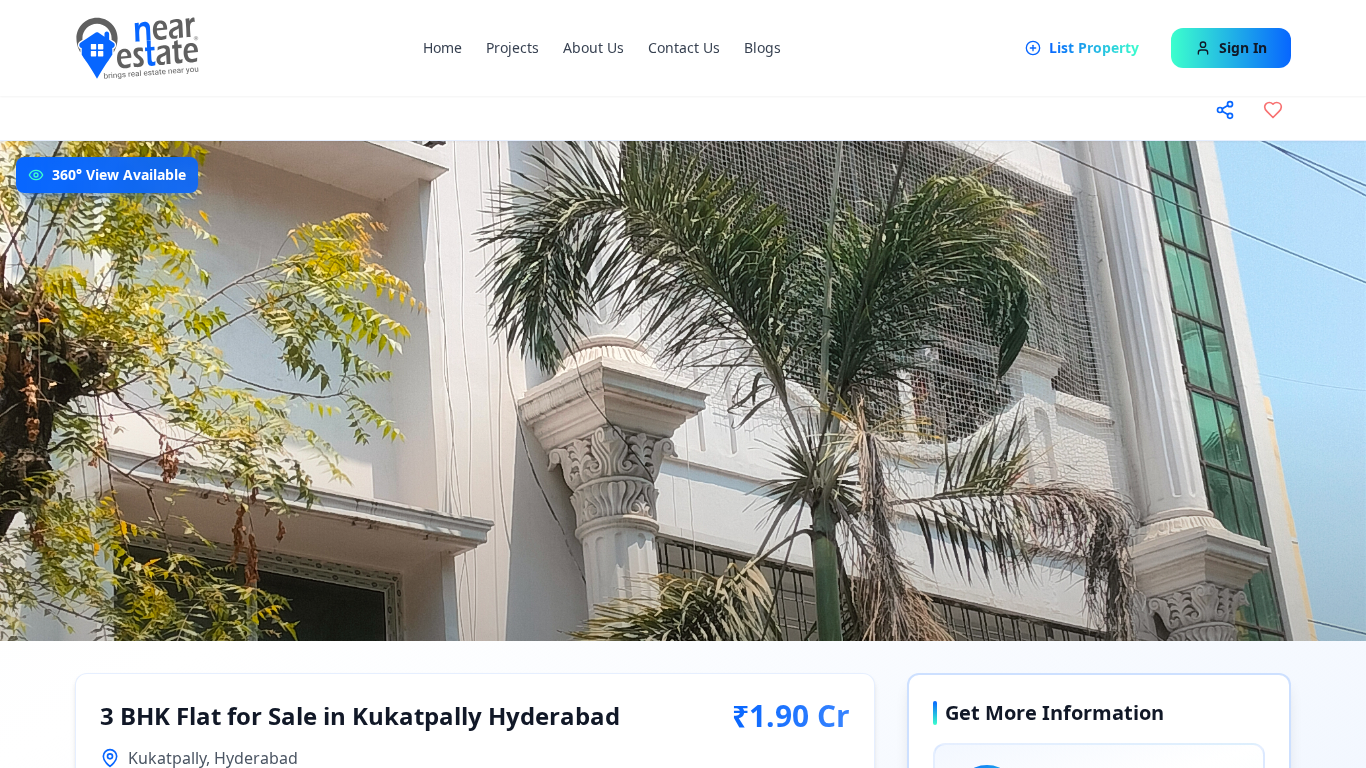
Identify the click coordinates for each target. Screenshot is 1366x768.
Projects (512, 47)
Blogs (762, 47)
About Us (593, 47)
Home (442, 47)
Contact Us (684, 47)
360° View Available (119, 174)
